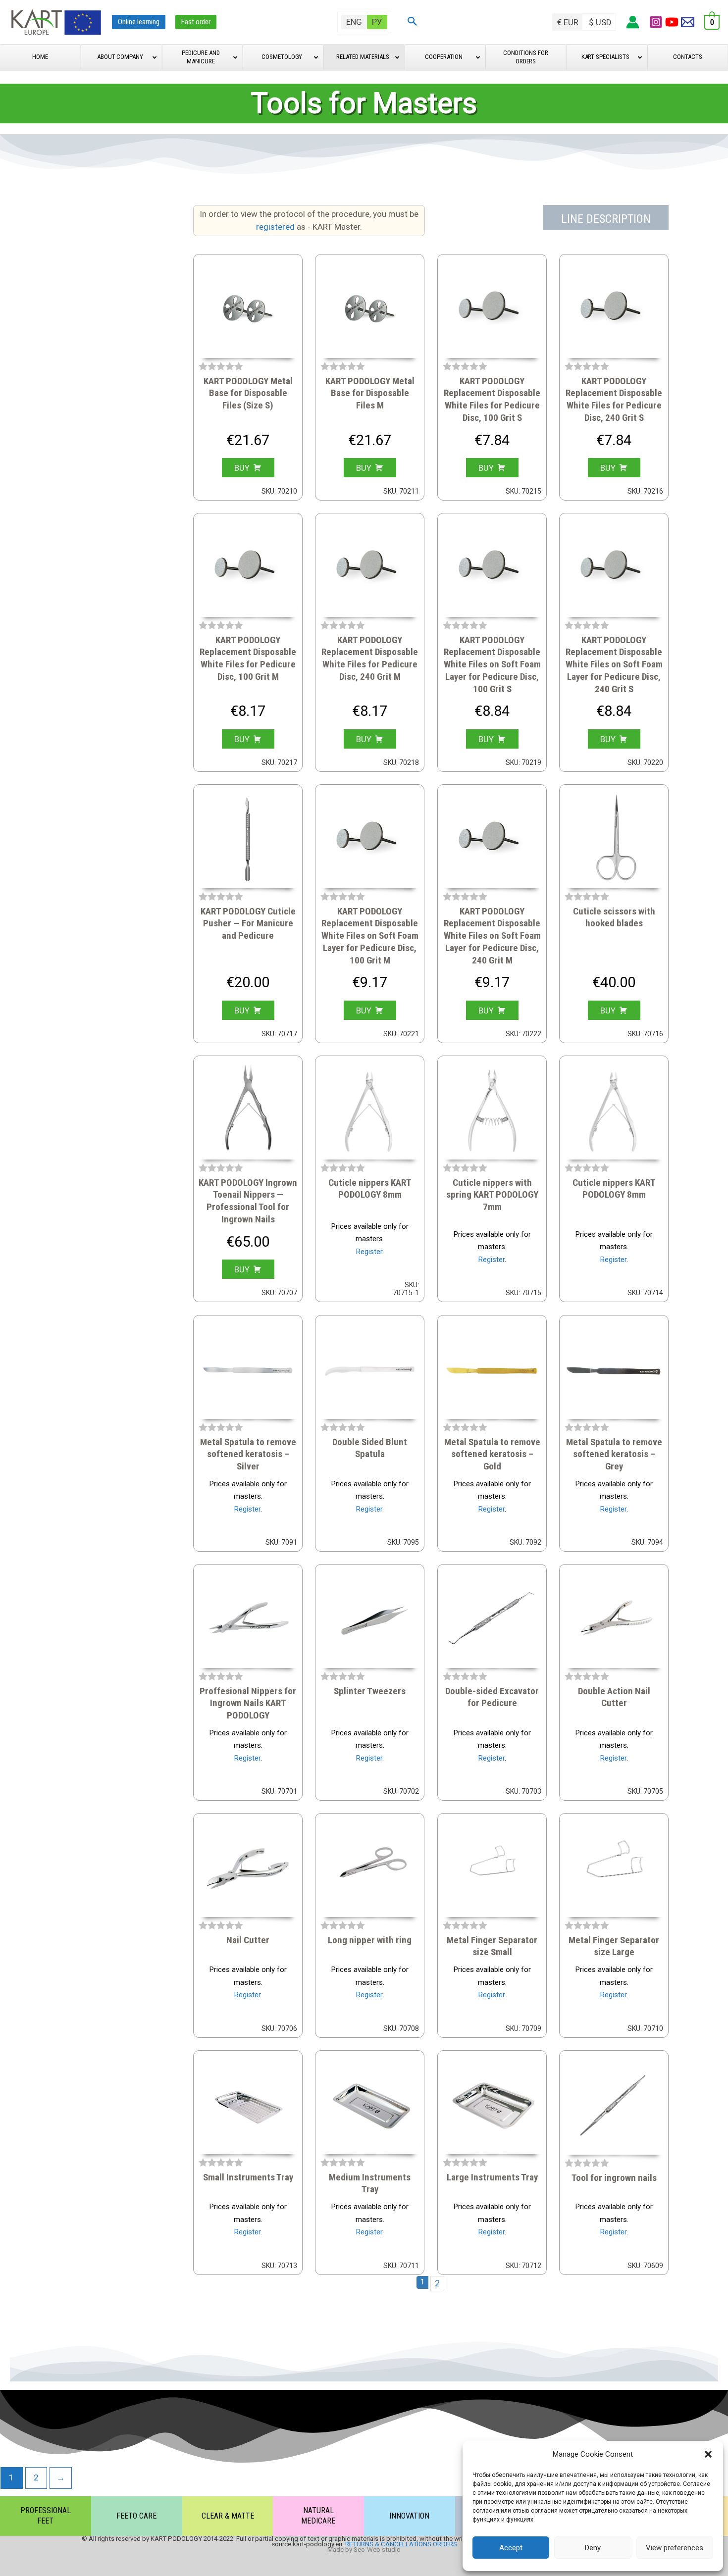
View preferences (675, 2548)
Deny (593, 2548)
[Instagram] (656, 22)
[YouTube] (672, 22)
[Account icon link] (633, 22)
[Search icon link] (413, 22)
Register (369, 1252)
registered (276, 227)
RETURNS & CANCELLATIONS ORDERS (401, 2544)
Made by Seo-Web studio (364, 2550)
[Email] (688, 22)
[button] (708, 2454)
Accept (511, 2548)
